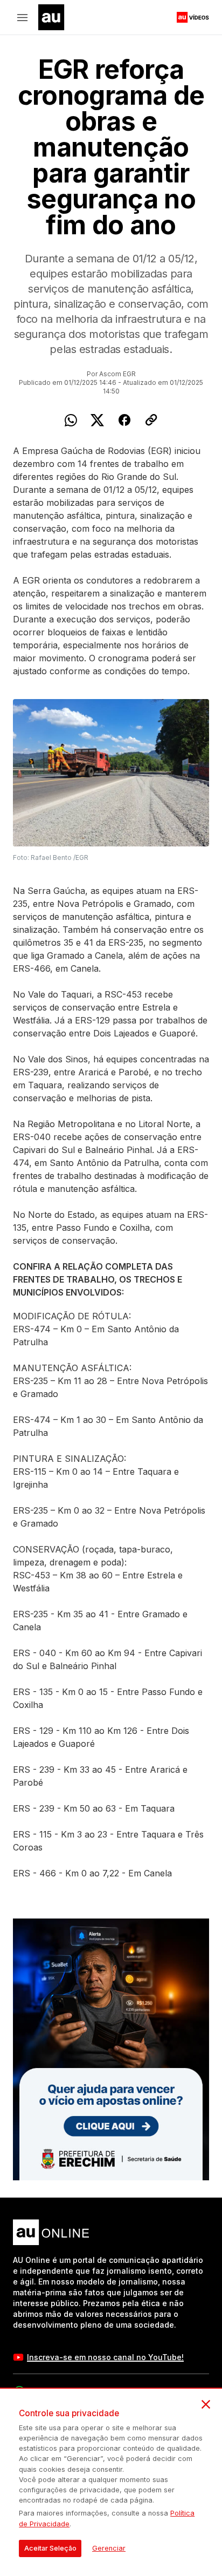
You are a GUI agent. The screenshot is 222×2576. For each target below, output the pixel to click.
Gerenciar (109, 2548)
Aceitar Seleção (50, 2548)
